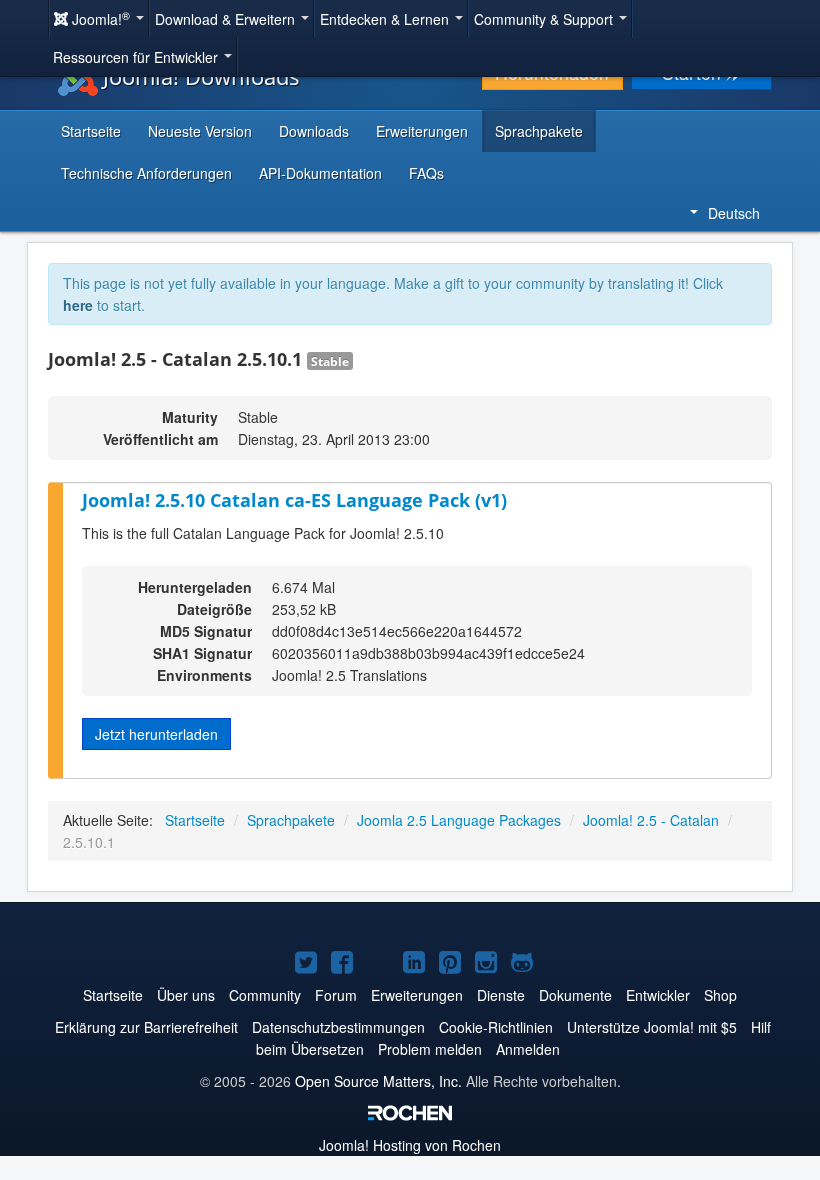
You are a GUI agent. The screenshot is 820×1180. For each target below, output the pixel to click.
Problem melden (430, 1049)
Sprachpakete (539, 131)
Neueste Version (200, 131)
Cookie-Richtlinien (496, 1027)
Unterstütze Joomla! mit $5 (652, 1027)
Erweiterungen (422, 131)
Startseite (91, 131)
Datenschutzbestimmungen (338, 1027)
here (78, 305)
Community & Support (545, 19)
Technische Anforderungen (146, 173)
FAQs (426, 173)
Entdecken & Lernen (386, 19)
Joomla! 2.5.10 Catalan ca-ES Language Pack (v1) (294, 500)
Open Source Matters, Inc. (378, 1081)
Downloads (314, 131)
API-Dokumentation (320, 173)
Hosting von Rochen (410, 1145)
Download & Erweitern (227, 19)
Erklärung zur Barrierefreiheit (146, 1027)
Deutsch (734, 213)
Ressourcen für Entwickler (137, 57)
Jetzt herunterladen (156, 734)
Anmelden (528, 1049)
